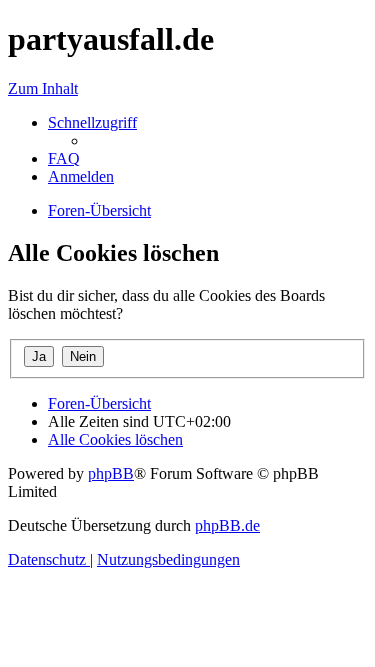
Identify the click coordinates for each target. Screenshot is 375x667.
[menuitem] (64, 158)
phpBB (111, 473)
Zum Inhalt (43, 88)
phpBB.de (227, 525)
